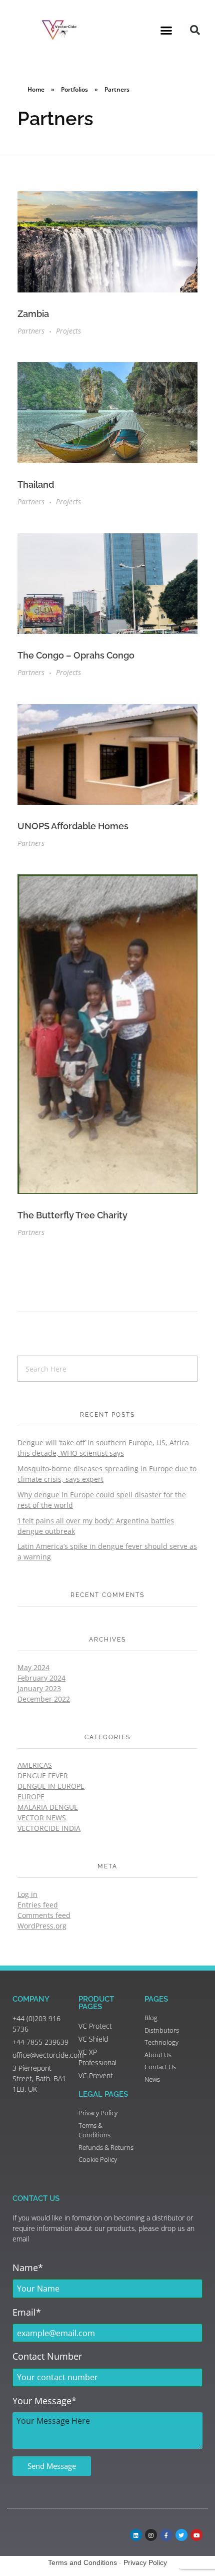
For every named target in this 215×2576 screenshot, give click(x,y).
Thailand (36, 485)
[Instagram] (151, 2535)
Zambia (33, 314)
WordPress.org (42, 1926)
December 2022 (44, 1699)
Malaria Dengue (48, 1807)
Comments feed (44, 1915)
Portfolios (74, 89)
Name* (28, 2268)
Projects (68, 331)
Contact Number (47, 2356)
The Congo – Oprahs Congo (76, 655)
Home (36, 89)
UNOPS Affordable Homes (73, 826)
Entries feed (38, 1905)
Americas (35, 1765)
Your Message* (44, 2401)
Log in (27, 1894)
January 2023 (39, 1688)
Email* (27, 2312)
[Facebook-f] (166, 2535)
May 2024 (33, 1667)
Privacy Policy (145, 2562)
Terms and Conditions (82, 2562)
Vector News (42, 1818)
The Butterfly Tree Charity (72, 1215)
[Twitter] (181, 2535)
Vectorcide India (49, 1828)
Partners (31, 331)
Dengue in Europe (51, 1786)
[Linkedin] (136, 2535)
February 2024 (41, 1678)
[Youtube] (196, 2535)
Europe (31, 1797)
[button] (166, 30)
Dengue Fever (43, 1776)
